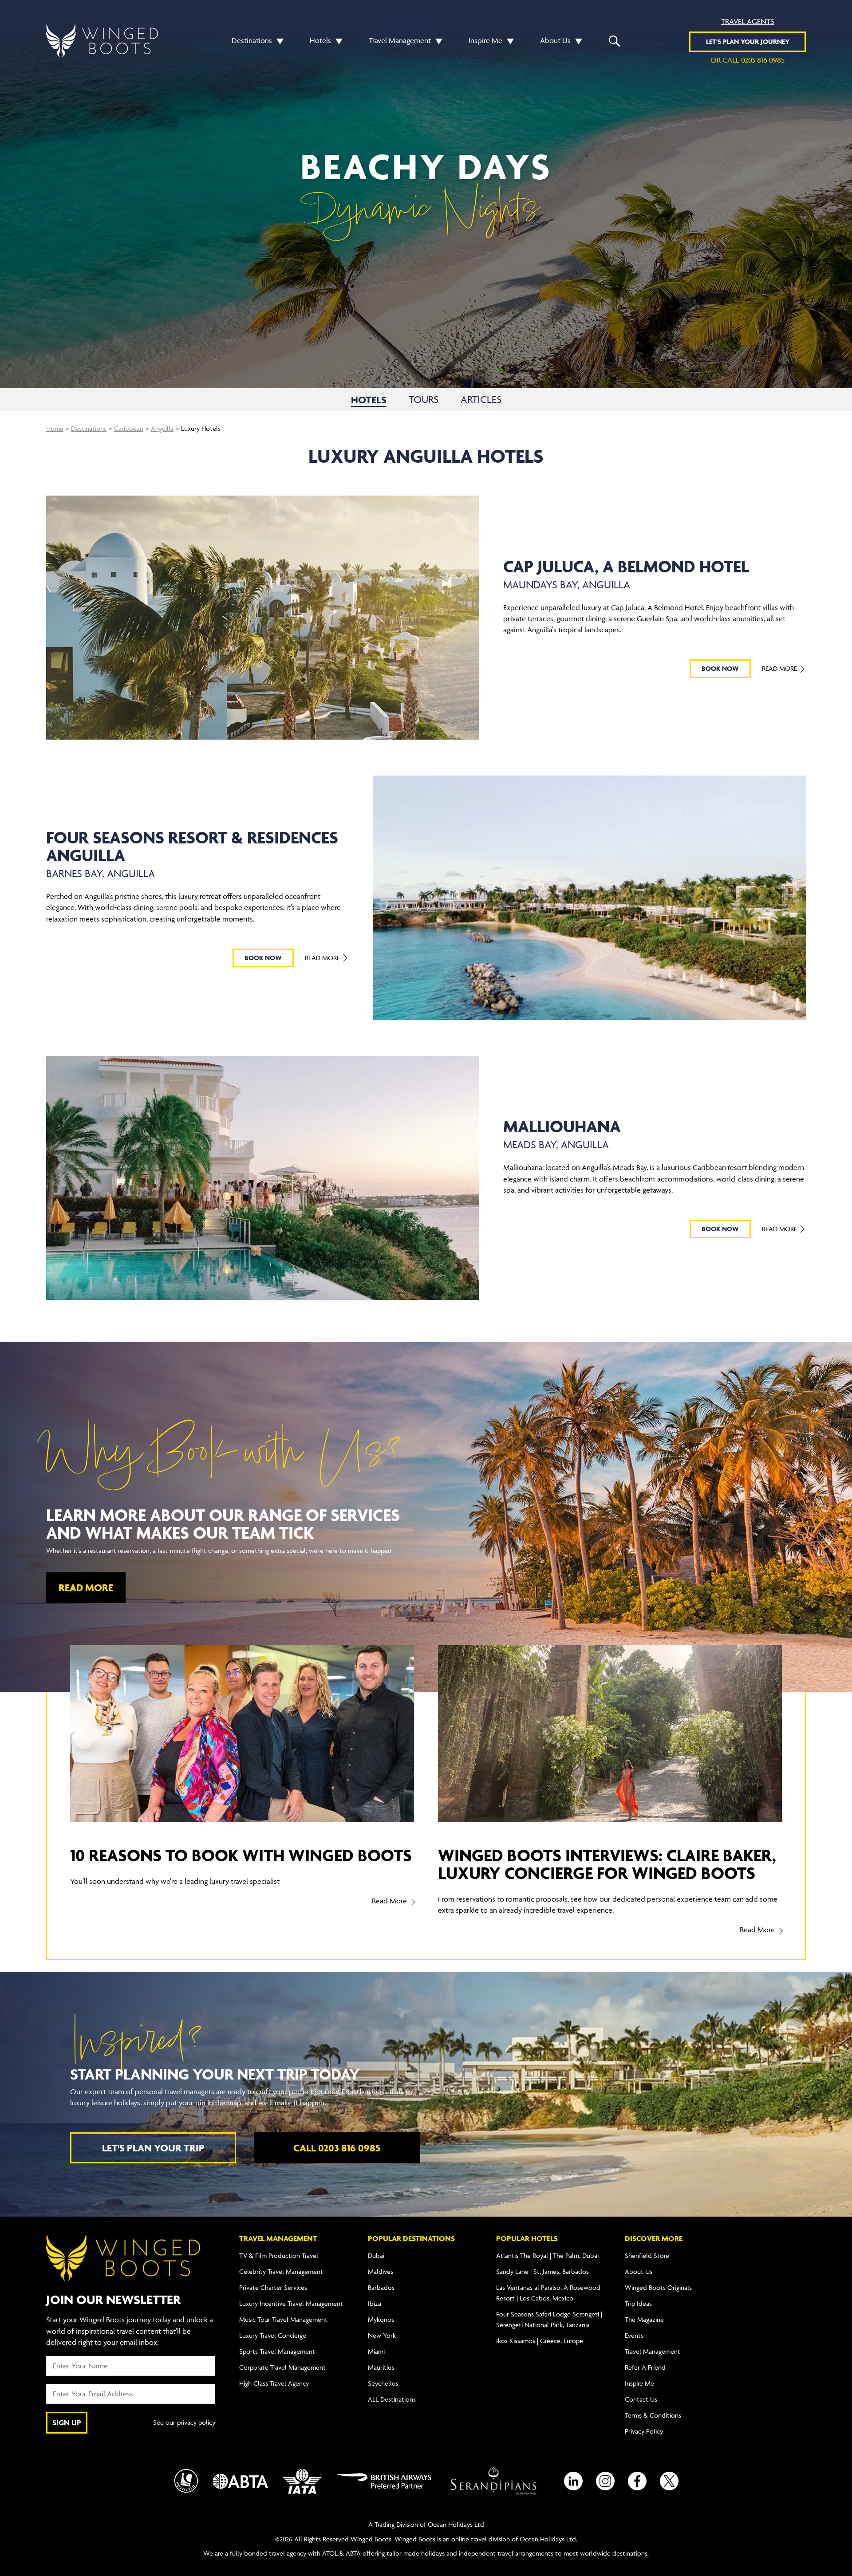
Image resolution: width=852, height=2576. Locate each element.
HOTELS (369, 400)
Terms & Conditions (653, 2415)
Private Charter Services (273, 2287)
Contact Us (641, 2399)
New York (382, 2335)
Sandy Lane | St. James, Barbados (542, 2271)
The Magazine (644, 2319)
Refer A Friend (645, 2367)
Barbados (381, 2287)
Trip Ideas (638, 2303)
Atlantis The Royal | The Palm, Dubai (547, 2255)
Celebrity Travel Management (281, 2271)
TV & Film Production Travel (279, 2255)
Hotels (320, 40)
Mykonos (381, 2319)
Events (634, 2335)
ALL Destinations (392, 2399)
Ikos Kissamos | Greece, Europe (540, 2341)
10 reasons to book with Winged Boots (241, 1855)
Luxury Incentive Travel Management (291, 2303)
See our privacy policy (184, 2422)
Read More (780, 668)
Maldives (381, 2271)
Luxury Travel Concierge (273, 2335)
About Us (555, 40)
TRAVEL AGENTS (747, 21)
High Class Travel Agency (274, 2383)
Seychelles (383, 2383)
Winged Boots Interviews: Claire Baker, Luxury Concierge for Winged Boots (607, 1864)
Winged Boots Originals (658, 2287)
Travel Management (400, 40)
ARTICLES (481, 400)
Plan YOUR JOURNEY (748, 41)
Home (55, 428)
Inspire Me (485, 40)
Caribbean (129, 428)
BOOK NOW (720, 668)
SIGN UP (67, 2422)
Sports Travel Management (277, 2351)
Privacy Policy (644, 2431)
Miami (376, 2351)
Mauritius (381, 2367)
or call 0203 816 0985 (747, 60)
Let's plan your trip (153, 2148)
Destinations (252, 40)
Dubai (376, 2255)
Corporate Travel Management (282, 2367)
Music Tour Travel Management (283, 2319)
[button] (278, 41)
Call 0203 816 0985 (337, 2148)
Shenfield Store (647, 2255)
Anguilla (162, 428)
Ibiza (375, 2303)
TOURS (424, 400)
